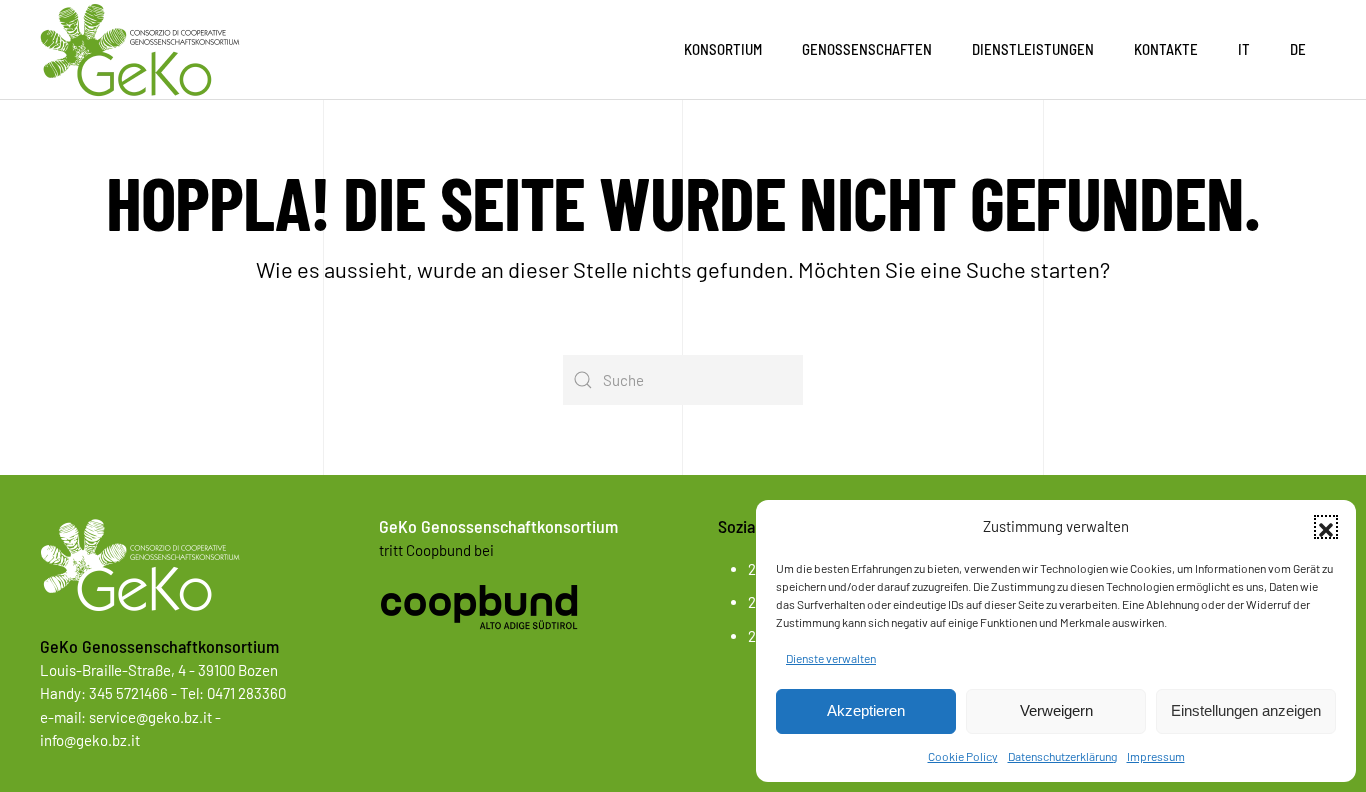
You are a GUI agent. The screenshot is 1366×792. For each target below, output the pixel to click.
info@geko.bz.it (90, 740)
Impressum (1156, 756)
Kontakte (1166, 49)
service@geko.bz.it (150, 717)
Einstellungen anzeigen (1246, 710)
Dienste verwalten (831, 658)
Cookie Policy (963, 756)
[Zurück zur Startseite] (140, 50)
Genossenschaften (867, 49)
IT (1244, 49)
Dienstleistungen (1033, 49)
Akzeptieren (866, 710)
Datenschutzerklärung (1062, 756)
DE (1298, 49)
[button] (1326, 527)
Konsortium (723, 49)
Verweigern (1056, 710)
